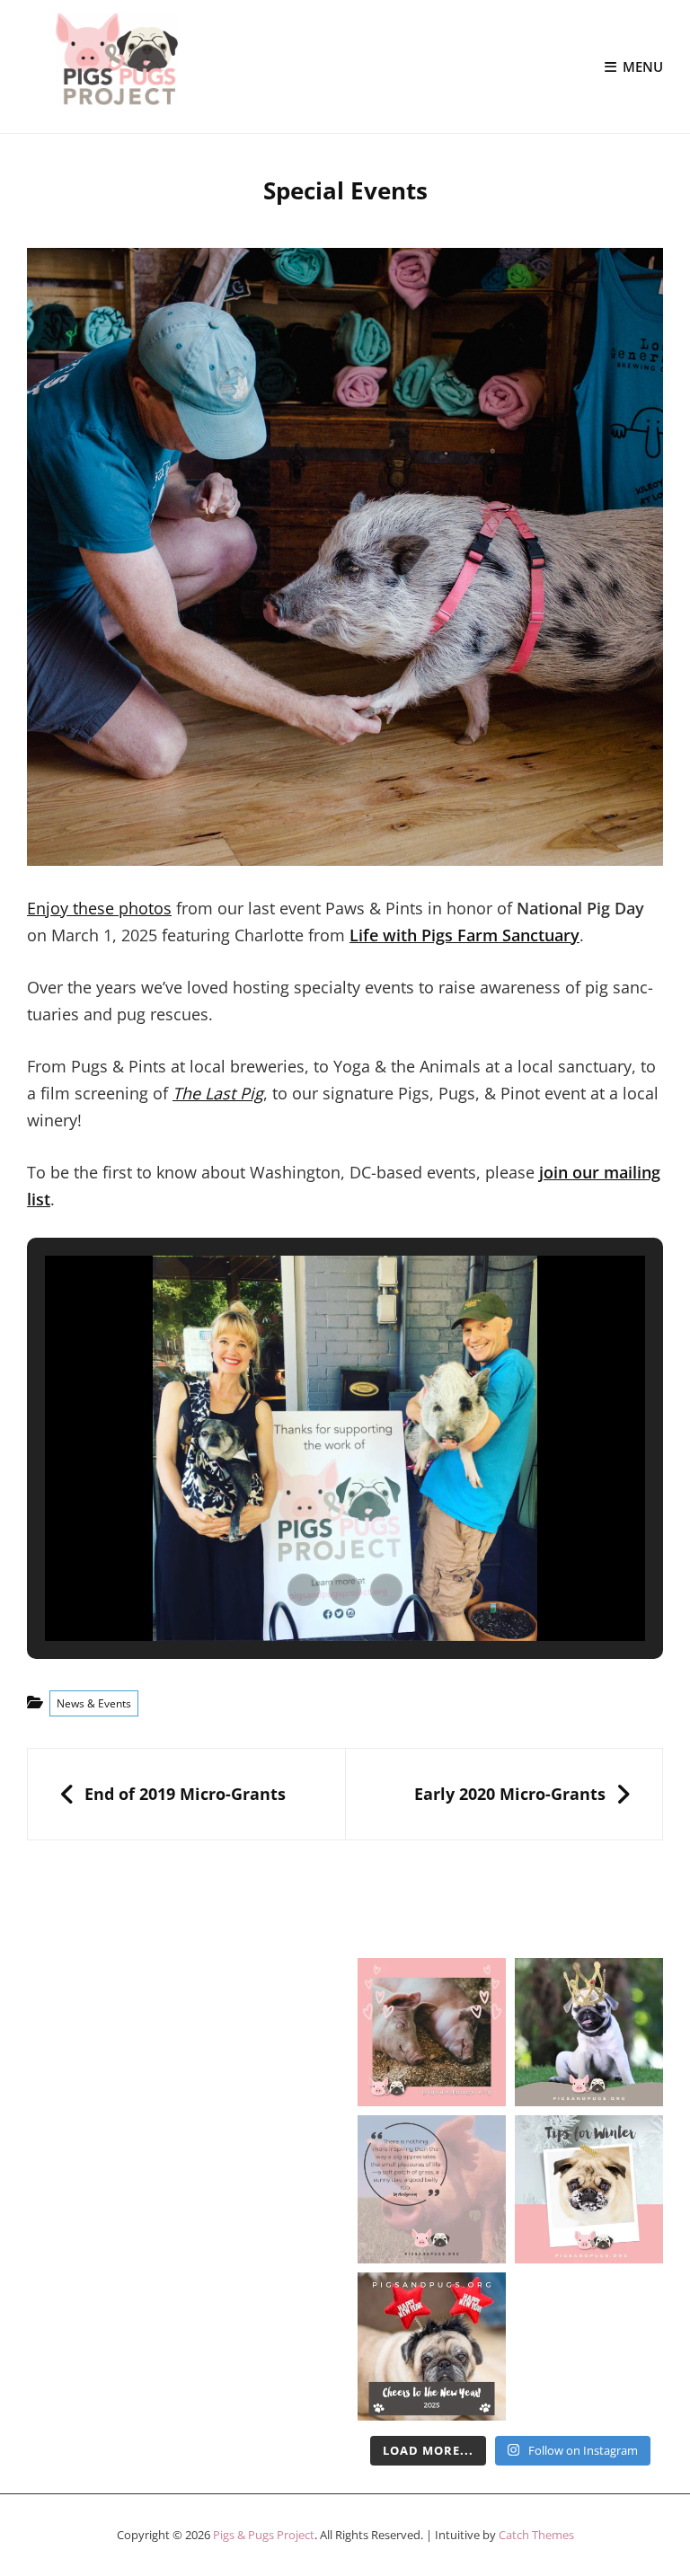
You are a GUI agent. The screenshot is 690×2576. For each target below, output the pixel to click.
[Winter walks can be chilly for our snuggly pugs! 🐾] (589, 2189)
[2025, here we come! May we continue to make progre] (432, 2347)
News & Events (94, 1703)
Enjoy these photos (99, 908)
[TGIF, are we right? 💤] (432, 2032)
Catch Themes (536, 2535)
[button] (304, 1590)
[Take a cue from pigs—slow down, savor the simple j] (432, 2189)
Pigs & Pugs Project (264, 2535)
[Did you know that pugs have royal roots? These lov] (589, 2032)
